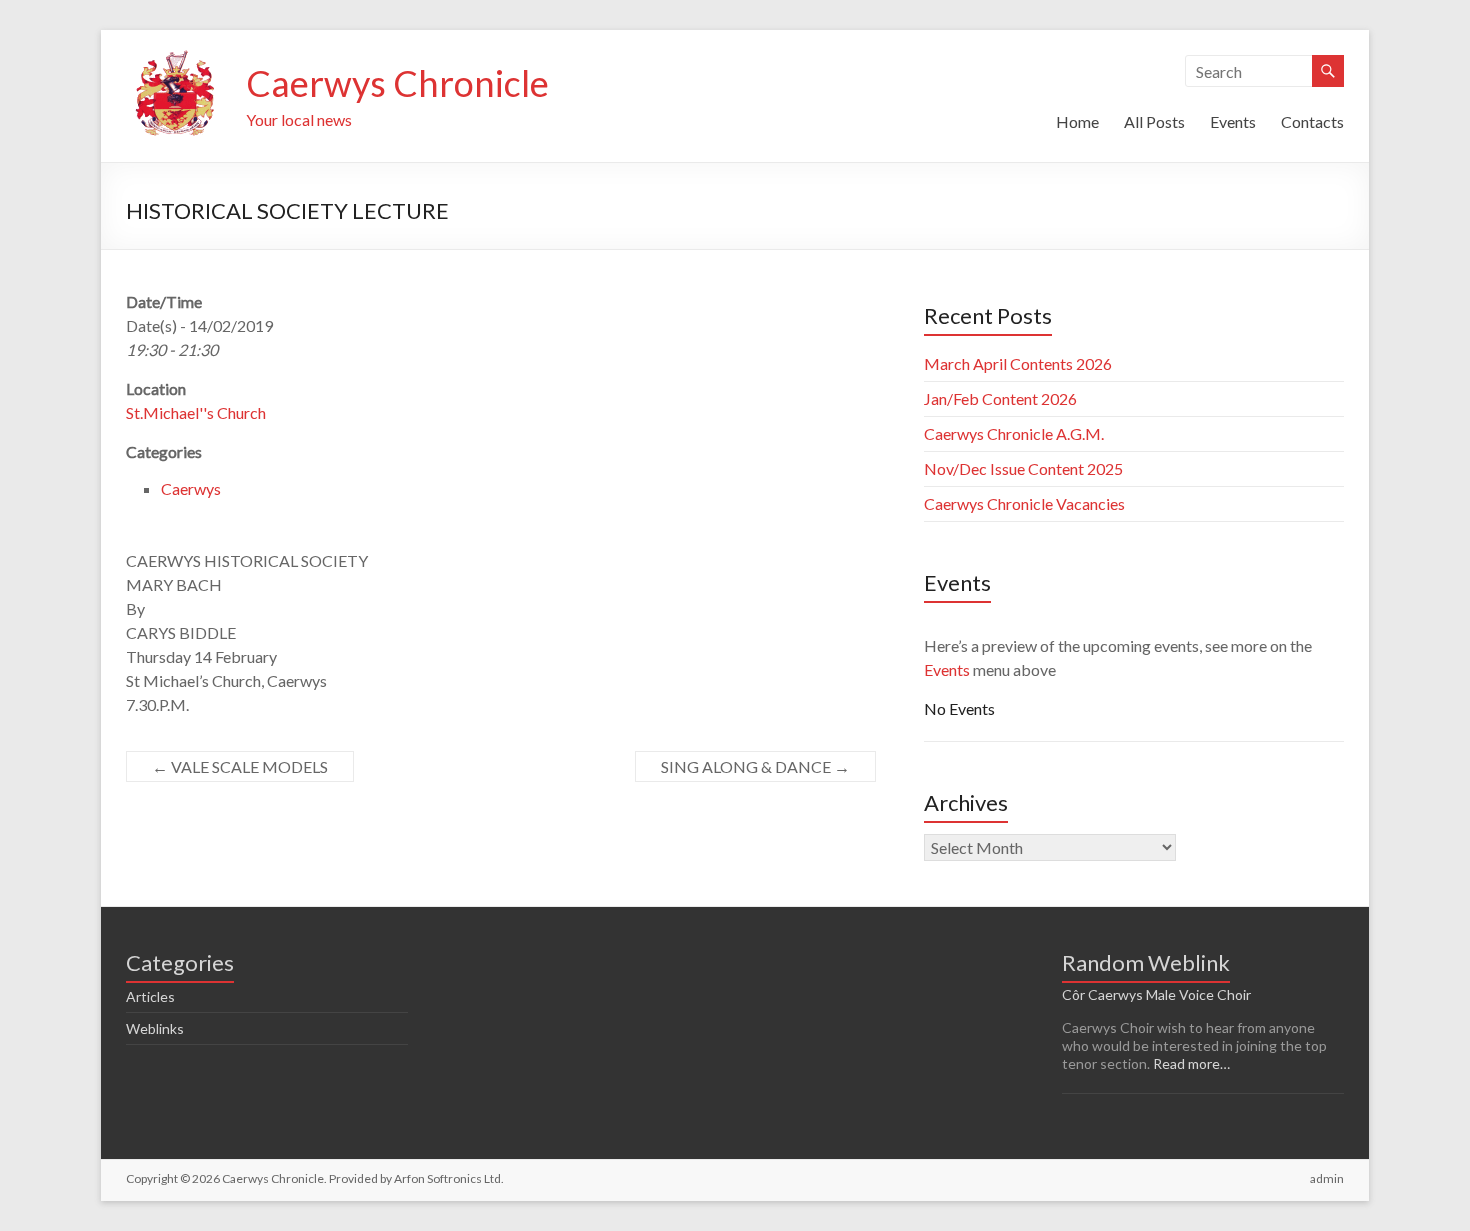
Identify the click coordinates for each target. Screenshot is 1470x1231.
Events (1233, 121)
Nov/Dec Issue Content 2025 (1023, 468)
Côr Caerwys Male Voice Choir (1156, 994)
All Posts (1154, 121)
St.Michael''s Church (196, 412)
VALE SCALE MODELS (240, 766)
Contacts (1312, 121)
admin (1327, 1178)
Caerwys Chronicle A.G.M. (1014, 433)
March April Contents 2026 (1018, 363)
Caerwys (191, 488)
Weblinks (155, 1028)
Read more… (1191, 1063)
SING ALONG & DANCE (755, 766)
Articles (150, 996)
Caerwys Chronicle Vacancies (1024, 503)
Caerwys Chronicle (397, 83)
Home (1077, 121)
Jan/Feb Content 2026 (1000, 398)
